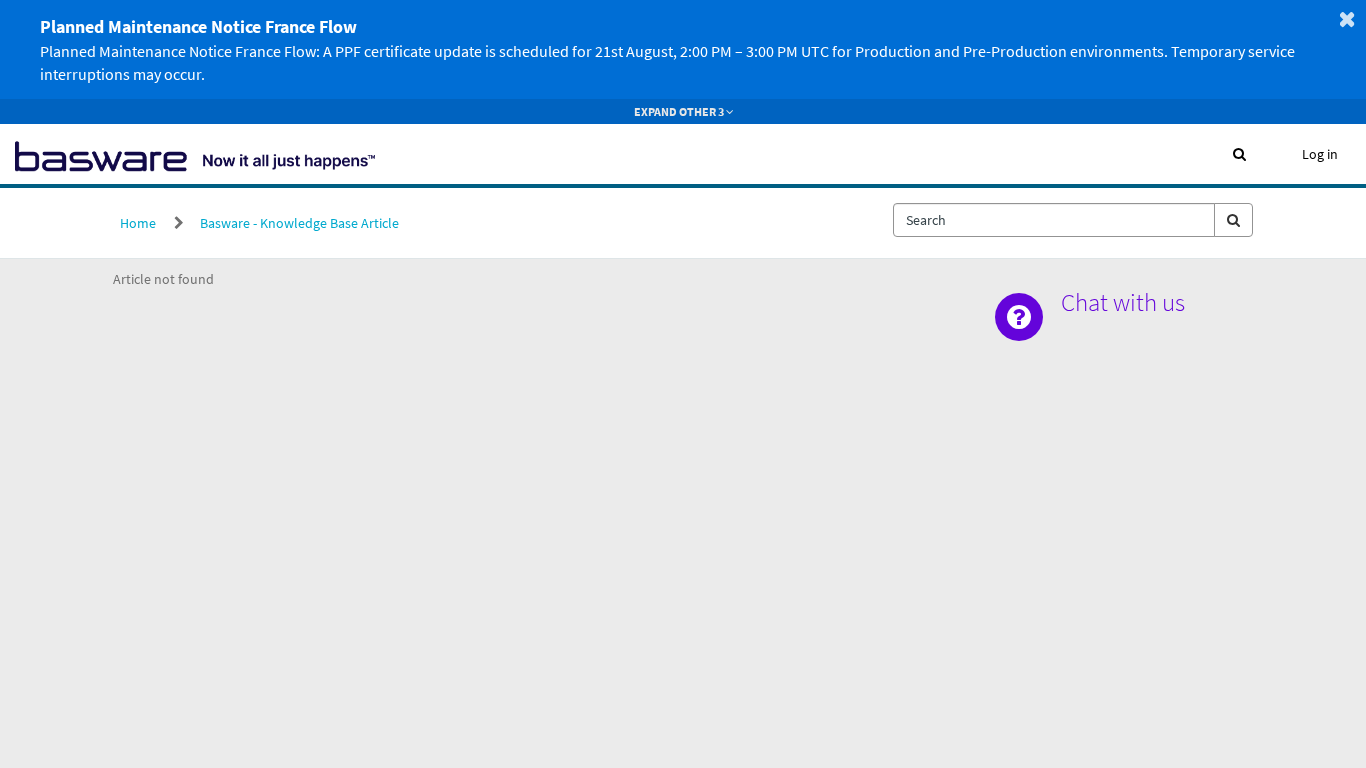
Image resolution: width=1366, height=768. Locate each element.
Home (138, 223)
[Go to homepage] (195, 154)
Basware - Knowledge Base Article (299, 223)
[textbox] (1054, 220)
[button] (1239, 154)
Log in (1320, 154)
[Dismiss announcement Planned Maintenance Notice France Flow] (1347, 19)
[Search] (1233, 220)
